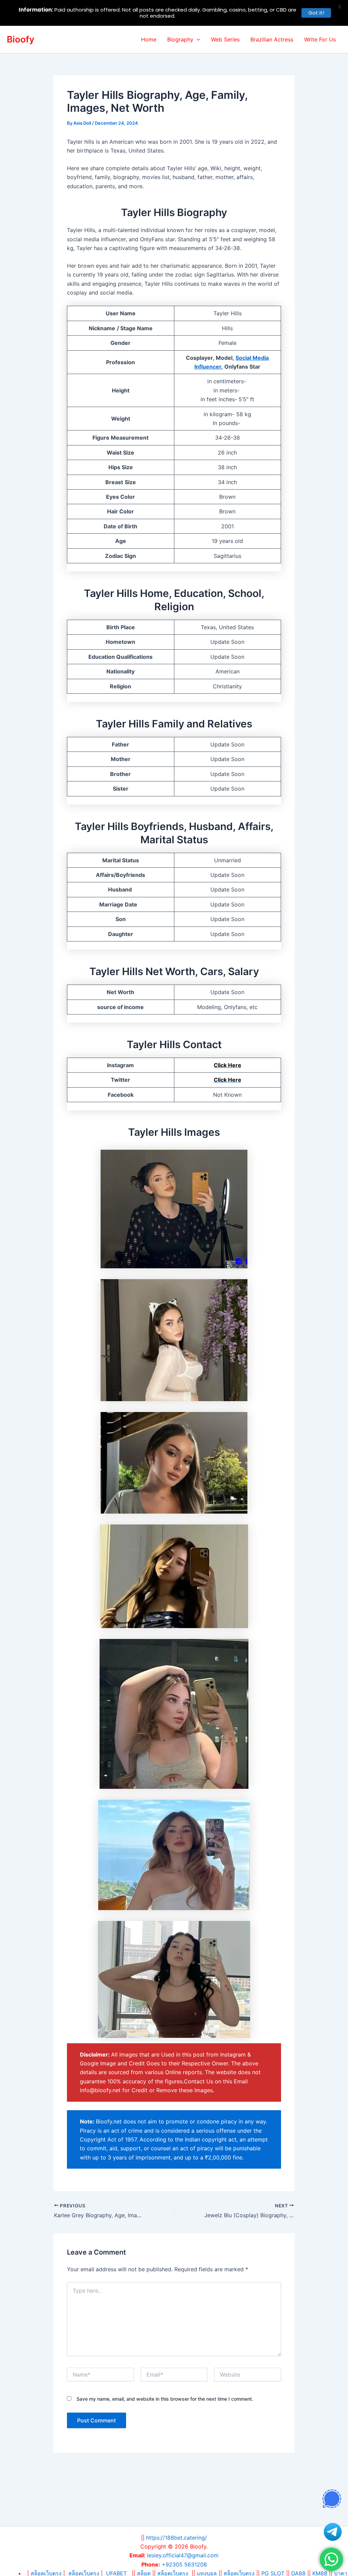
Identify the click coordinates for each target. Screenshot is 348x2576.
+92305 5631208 (184, 2564)
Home (149, 39)
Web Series (225, 39)
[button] (197, 39)
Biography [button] (180, 39)
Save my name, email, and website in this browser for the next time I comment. (165, 2399)
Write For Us (320, 39)
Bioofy (21, 39)
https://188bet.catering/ (177, 2538)
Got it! (316, 13)
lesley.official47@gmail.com (183, 2555)
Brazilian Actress (272, 39)
